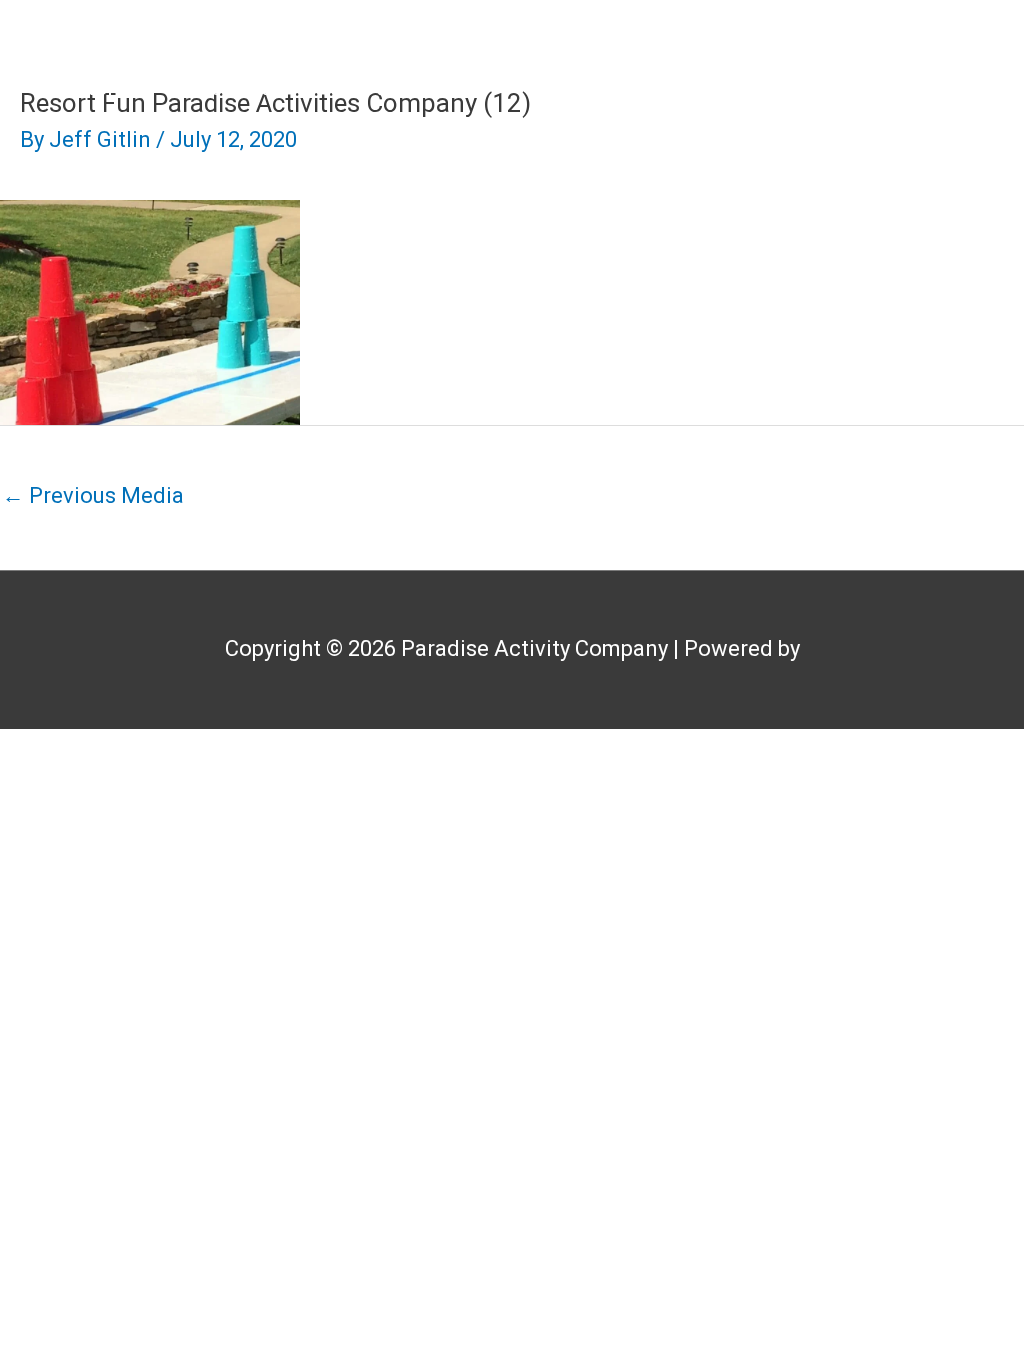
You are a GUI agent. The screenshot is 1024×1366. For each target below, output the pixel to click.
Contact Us (927, 175)
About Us (227, 87)
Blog (959, 87)
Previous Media (93, 495)
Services (569, 87)
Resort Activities (399, 87)
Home (109, 87)
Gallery (713, 87)
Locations (842, 87)
